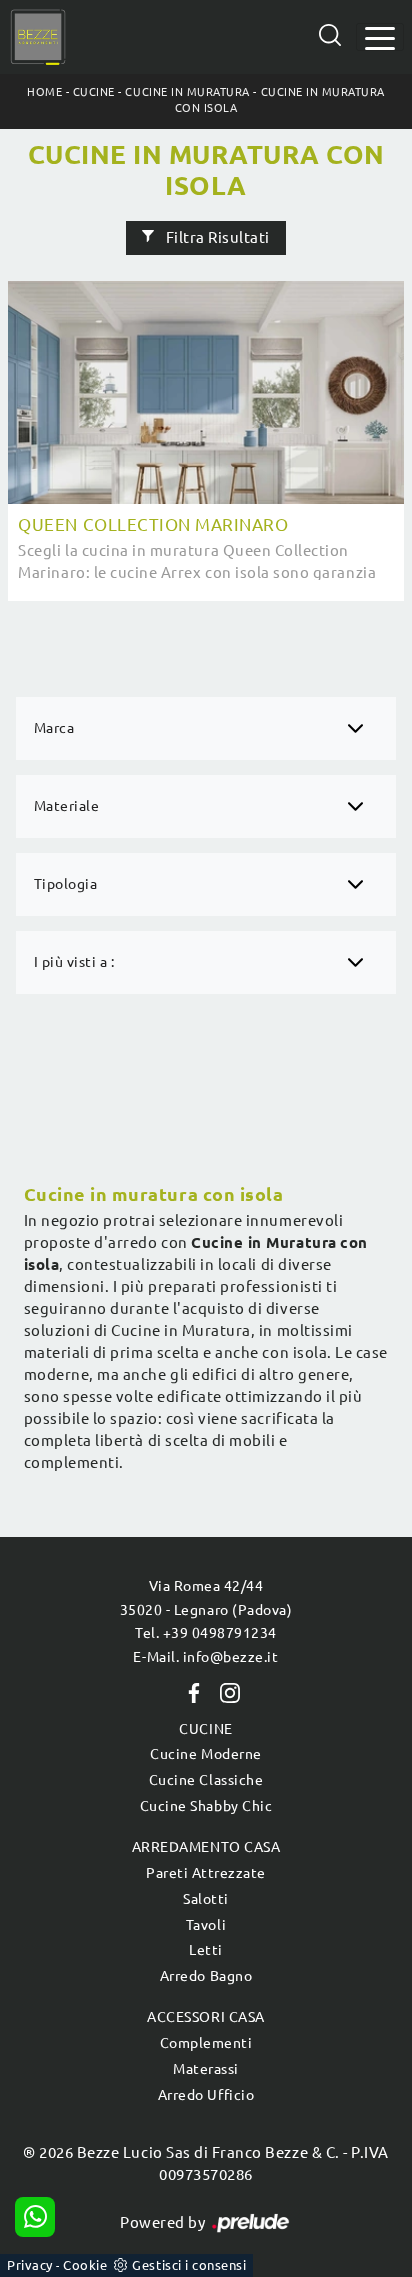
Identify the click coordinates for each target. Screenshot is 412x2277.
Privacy (30, 2265)
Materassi (206, 2069)
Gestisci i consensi (189, 2265)
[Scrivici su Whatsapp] (35, 2217)
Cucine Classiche (206, 1780)
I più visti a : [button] (74, 962)
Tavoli (206, 1925)
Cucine (94, 92)
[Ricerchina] (330, 35)
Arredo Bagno (206, 1976)
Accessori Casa (205, 2017)
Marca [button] (54, 728)
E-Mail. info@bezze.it (205, 1657)
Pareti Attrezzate (206, 1873)
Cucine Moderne (205, 1754)
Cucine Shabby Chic (206, 1806)
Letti (206, 1950)
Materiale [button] (67, 806)
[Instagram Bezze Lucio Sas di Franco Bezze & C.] (224, 1691)
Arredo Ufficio (206, 2095)
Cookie (85, 2265)
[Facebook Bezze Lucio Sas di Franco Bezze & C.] (190, 1691)
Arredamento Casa (206, 1847)
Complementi (206, 2043)
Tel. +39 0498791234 (206, 1633)
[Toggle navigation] (380, 36)
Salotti (206, 1899)
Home (44, 92)
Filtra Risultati (216, 238)
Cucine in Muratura (187, 92)
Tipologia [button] (66, 884)
